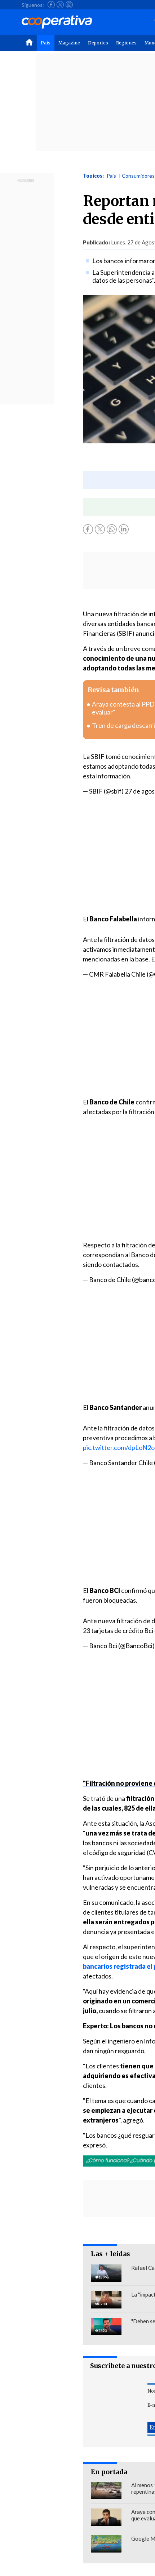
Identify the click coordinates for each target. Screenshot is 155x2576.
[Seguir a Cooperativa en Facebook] (51, 5)
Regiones (126, 43)
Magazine (69, 43)
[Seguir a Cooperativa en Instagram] (69, 5)
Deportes (98, 43)
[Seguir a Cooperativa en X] (60, 5)
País (46, 43)
